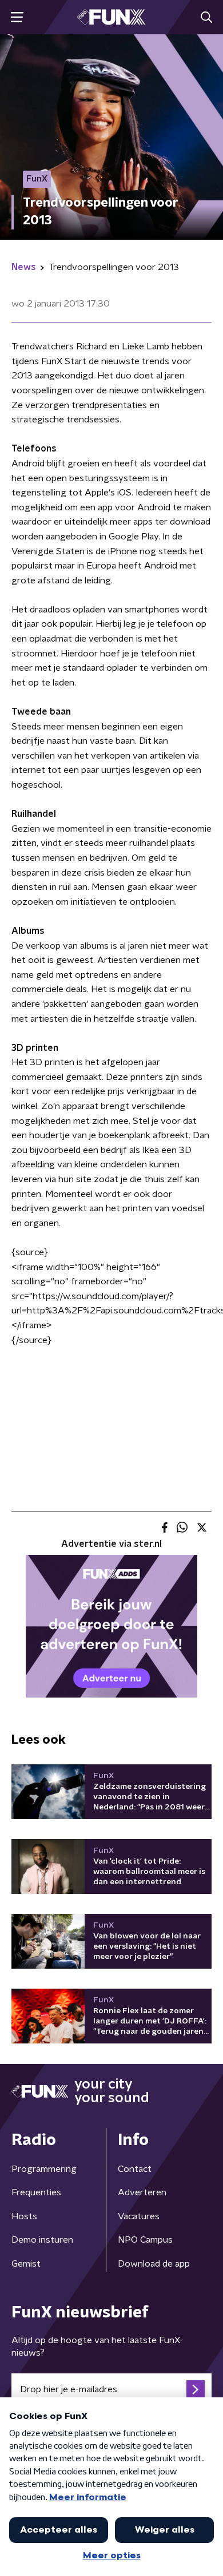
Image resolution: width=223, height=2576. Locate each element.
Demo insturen (42, 2240)
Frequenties (36, 2192)
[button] (17, 17)
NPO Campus (145, 2240)
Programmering (44, 2169)
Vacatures (139, 2216)
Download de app (154, 2264)
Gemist (26, 2264)
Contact (135, 2169)
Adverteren (142, 2192)
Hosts (24, 2216)
